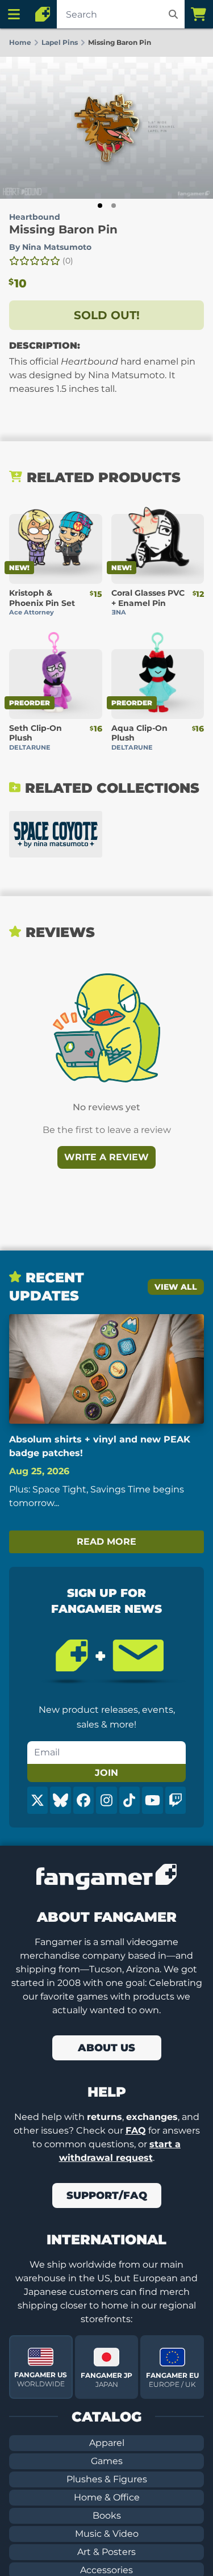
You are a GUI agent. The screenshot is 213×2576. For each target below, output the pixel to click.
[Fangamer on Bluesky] (60, 1800)
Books (107, 2516)
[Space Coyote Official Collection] (56, 834)
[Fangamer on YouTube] (152, 1800)
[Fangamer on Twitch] (176, 1800)
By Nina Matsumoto (50, 247)
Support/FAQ (107, 2196)
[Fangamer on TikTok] (130, 1800)
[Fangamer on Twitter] (37, 1800)
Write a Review (106, 1157)
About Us (106, 2048)
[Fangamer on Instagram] (106, 1800)
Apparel (107, 2443)
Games (107, 2461)
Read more (106, 1542)
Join (106, 1773)
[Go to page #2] (114, 206)
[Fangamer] (43, 14)
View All (176, 1287)
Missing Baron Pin (63, 229)
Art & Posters (106, 2552)
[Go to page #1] (100, 206)
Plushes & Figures (107, 2479)
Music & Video (107, 2534)
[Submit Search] (173, 14)
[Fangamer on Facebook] (83, 1800)
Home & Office (107, 2497)
